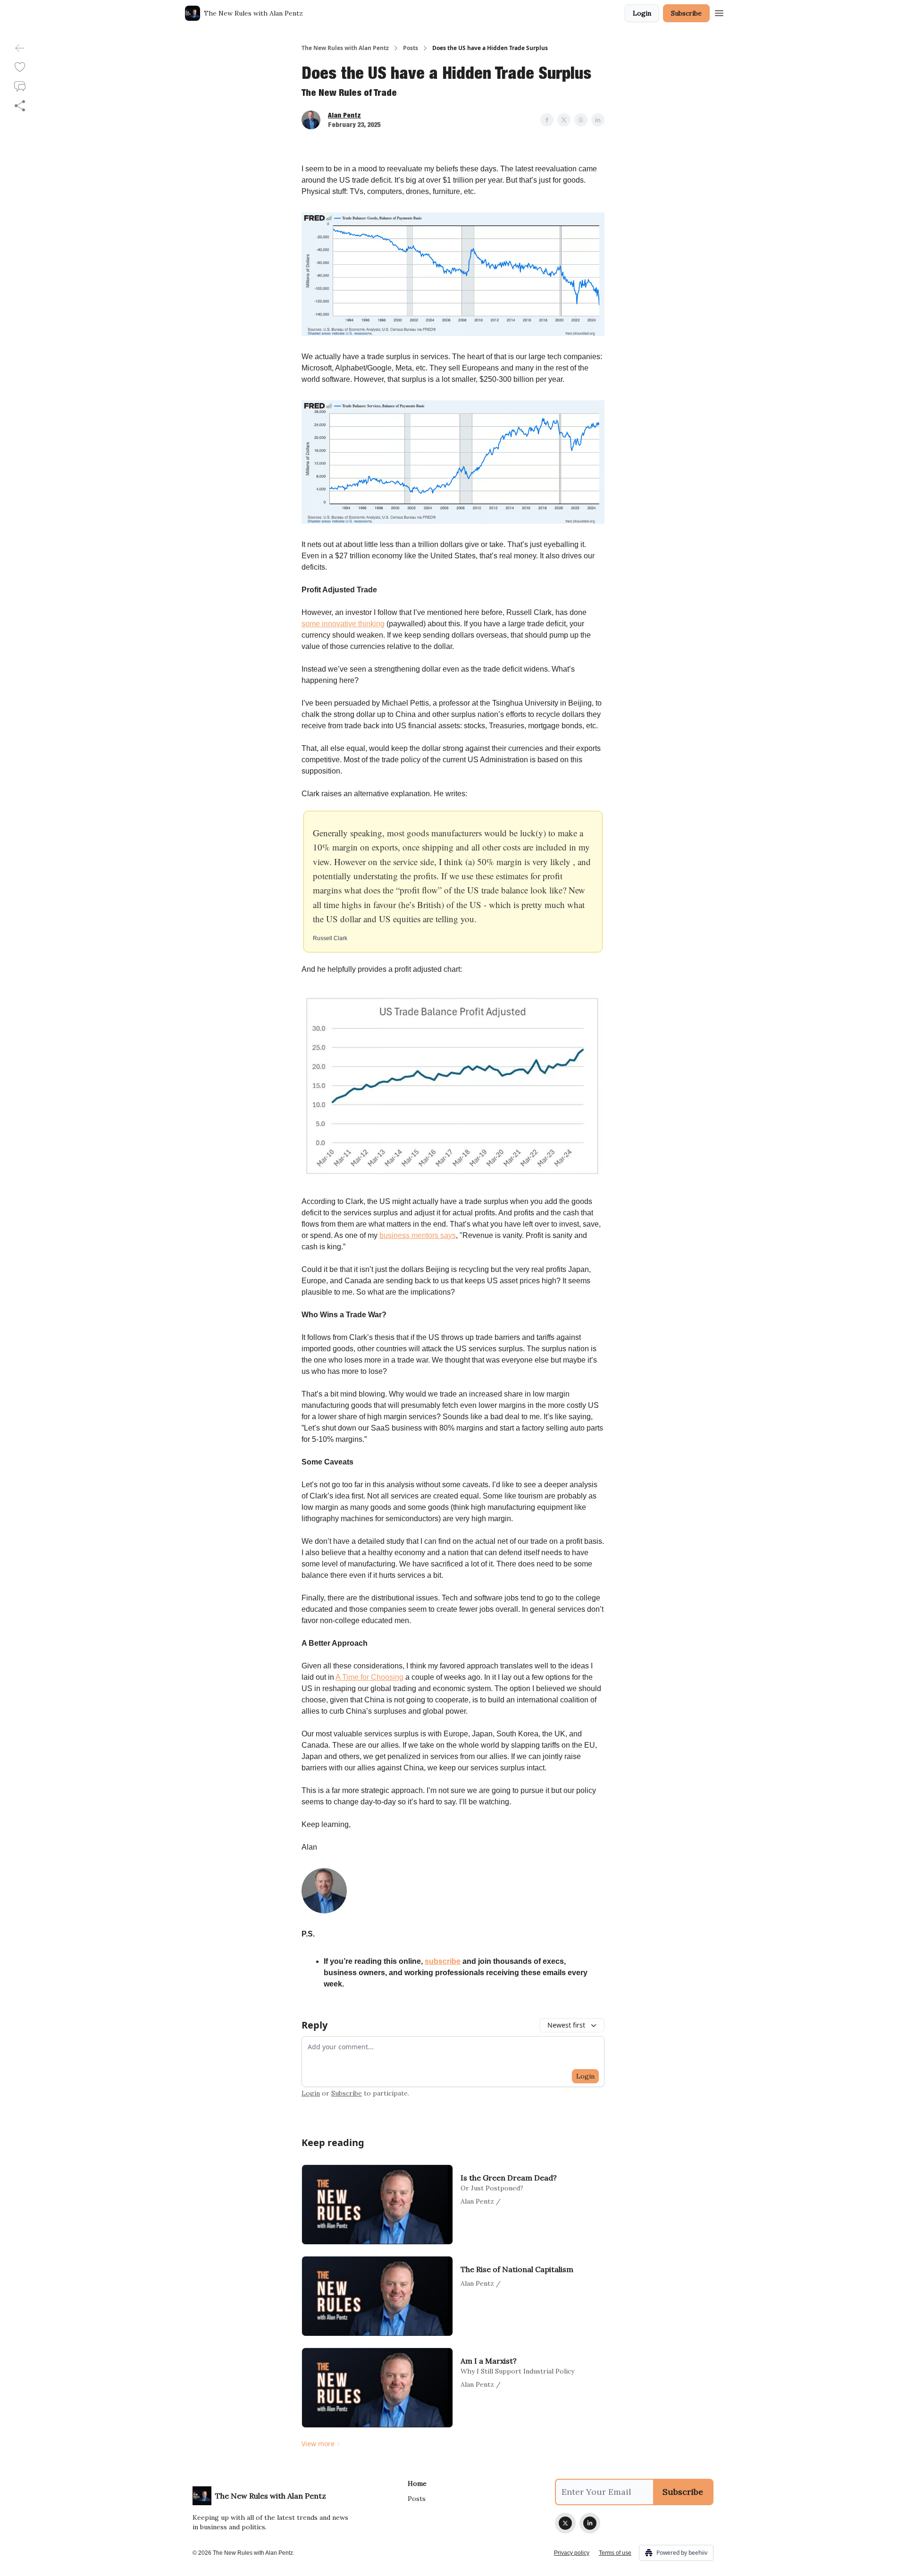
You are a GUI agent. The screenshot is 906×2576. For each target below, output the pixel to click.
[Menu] (719, 12)
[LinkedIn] (590, 2523)
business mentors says (418, 1235)
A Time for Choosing (369, 1677)
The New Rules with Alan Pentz (345, 48)
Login (642, 13)
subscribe (443, 1961)
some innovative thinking (343, 624)
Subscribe (686, 13)
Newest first (566, 2025)
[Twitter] (565, 2523)
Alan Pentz (344, 115)
